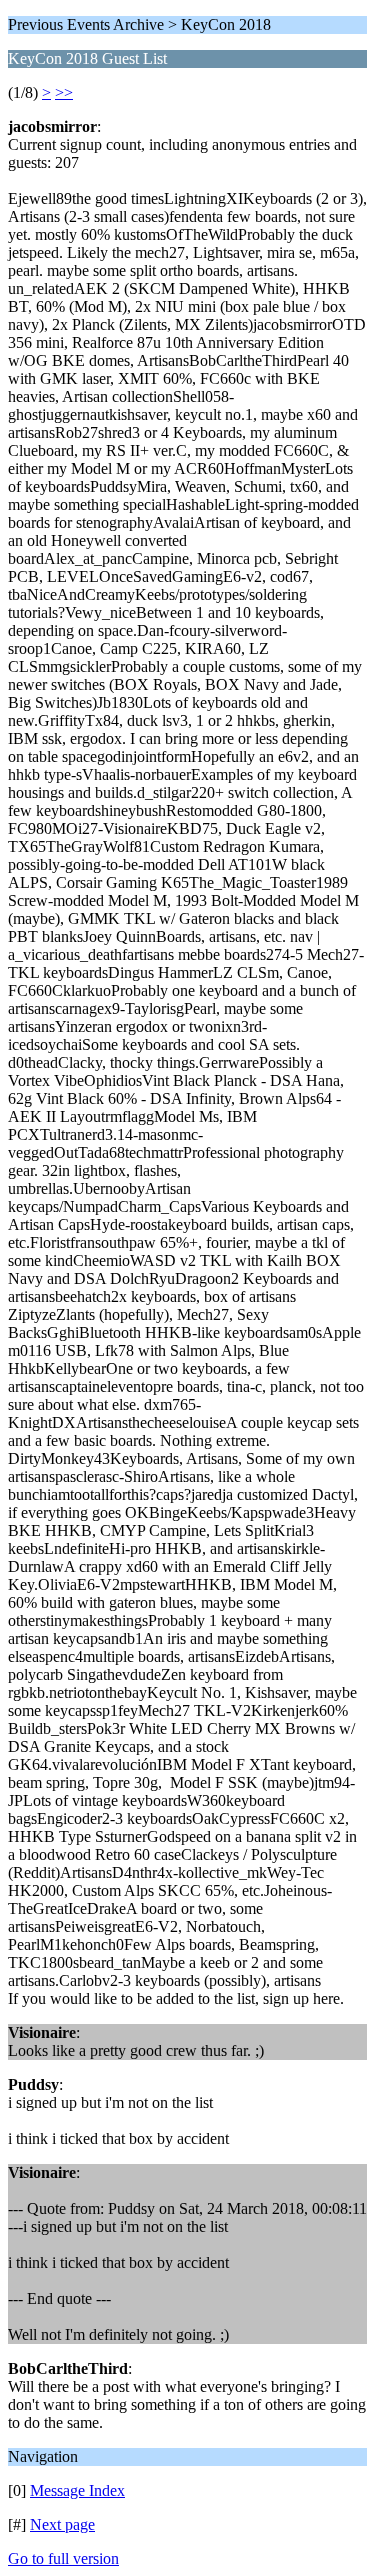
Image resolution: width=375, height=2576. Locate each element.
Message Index (77, 2490)
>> (64, 92)
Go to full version (63, 2558)
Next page (62, 2524)
